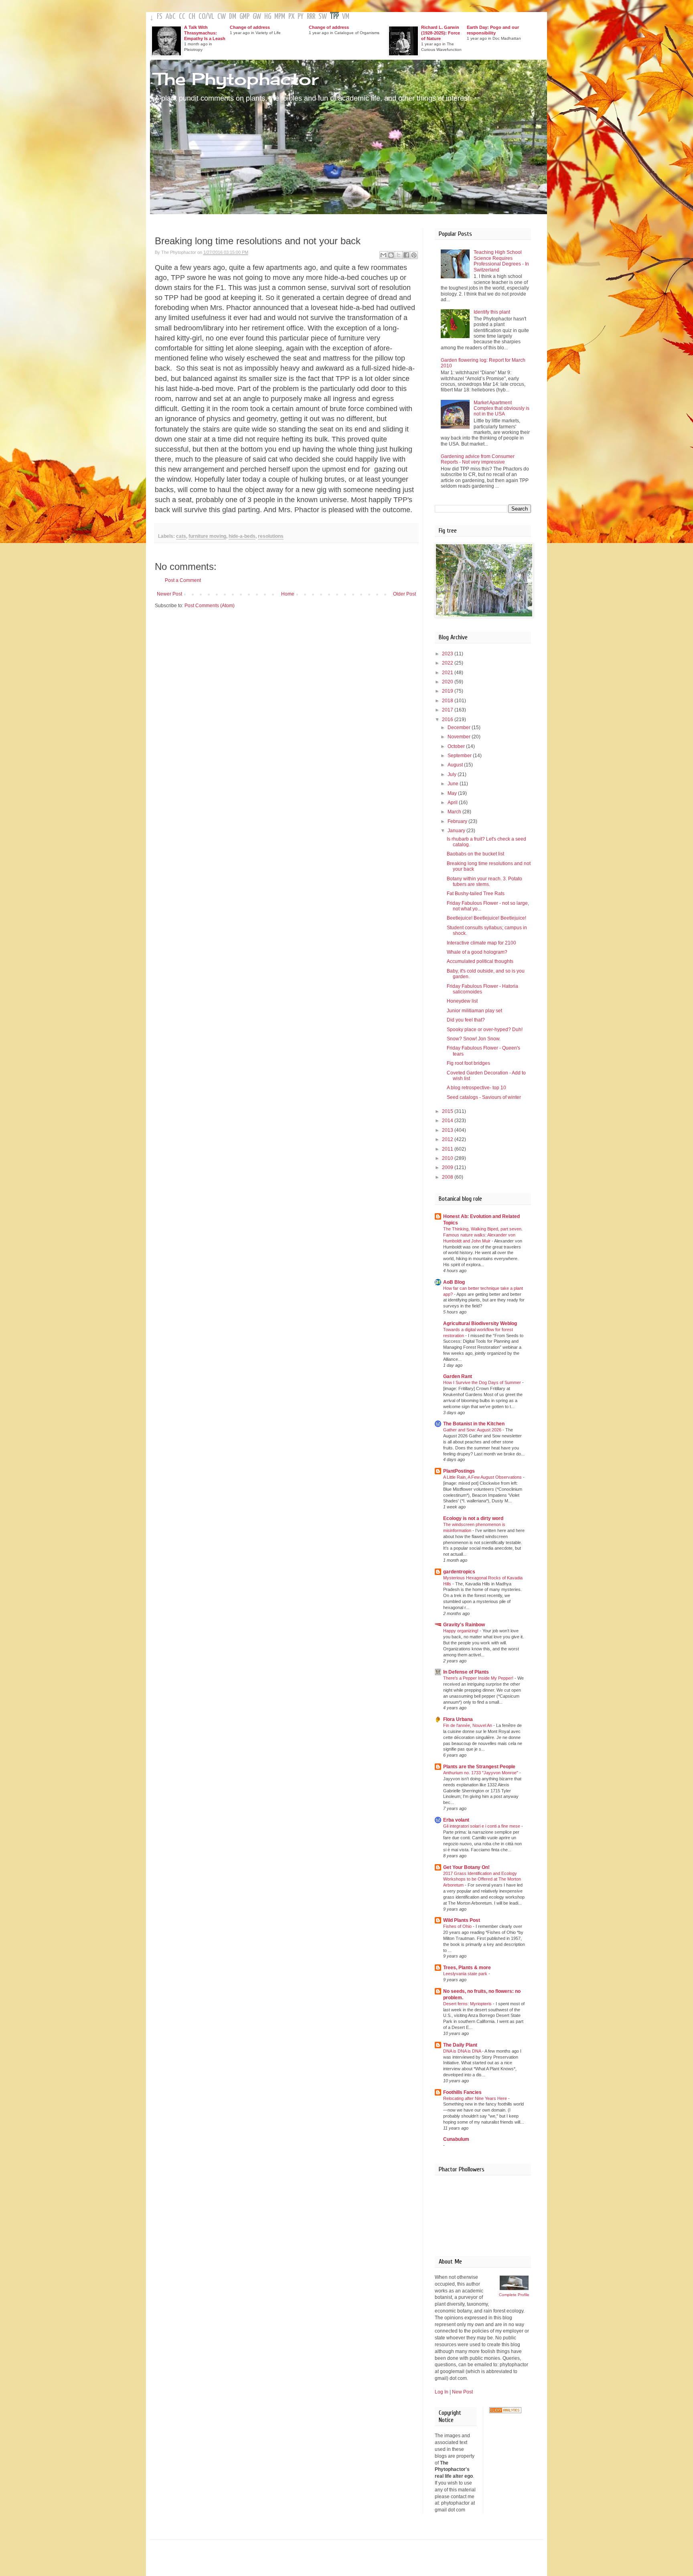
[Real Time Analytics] (505, 2412)
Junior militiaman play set (474, 1011)
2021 (448, 673)
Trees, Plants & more (467, 1968)
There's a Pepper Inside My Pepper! (479, 1678)
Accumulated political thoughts (480, 961)
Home (288, 594)
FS (160, 17)
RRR (311, 17)
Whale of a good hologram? (477, 952)
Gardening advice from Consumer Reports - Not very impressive (478, 459)
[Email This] (383, 255)
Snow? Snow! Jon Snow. (474, 1039)
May (453, 793)
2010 (448, 1158)
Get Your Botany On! (466, 1867)
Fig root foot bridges (468, 1063)
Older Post (404, 594)
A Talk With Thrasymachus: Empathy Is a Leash (205, 33)
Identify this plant (492, 312)
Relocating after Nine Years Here (476, 2098)
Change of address (250, 27)
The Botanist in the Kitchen (474, 1424)
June (454, 784)
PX (291, 17)
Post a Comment (183, 580)
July (453, 774)
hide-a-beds (242, 536)
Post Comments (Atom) (210, 606)
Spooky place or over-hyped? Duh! (485, 1030)
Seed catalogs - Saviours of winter (484, 1097)
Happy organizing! (461, 1631)
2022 (448, 663)
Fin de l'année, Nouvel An (468, 1725)
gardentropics (459, 1572)
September (460, 756)
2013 (448, 1130)
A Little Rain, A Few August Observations (483, 1477)
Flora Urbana (458, 1719)
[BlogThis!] (391, 255)
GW (257, 17)
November (460, 737)
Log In (442, 2392)
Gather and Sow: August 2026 (473, 1430)
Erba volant (456, 1820)
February (458, 821)
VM (346, 17)
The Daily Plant (460, 2045)
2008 (448, 1177)
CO (202, 17)
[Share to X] (399, 255)
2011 (448, 1149)
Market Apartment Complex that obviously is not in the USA (502, 408)
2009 (448, 1167)
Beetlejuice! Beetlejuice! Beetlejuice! (486, 918)
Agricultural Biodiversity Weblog (480, 1323)
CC (182, 17)
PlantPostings (459, 1471)
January (457, 831)
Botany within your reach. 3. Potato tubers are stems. (484, 882)
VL (211, 17)
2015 (448, 1111)
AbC (171, 17)
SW (323, 17)
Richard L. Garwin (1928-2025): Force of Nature (441, 33)
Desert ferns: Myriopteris (468, 2004)
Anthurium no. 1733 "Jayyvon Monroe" (481, 1773)
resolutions (271, 536)
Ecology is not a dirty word (473, 1518)
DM (233, 17)
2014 (448, 1121)
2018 (448, 701)
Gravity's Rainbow (464, 1625)
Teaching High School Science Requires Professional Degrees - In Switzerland (501, 261)
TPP (334, 17)
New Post (462, 2392)
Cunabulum (456, 2139)
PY (301, 17)
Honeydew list (462, 1001)
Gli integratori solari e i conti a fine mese (482, 1826)
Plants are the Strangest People (479, 1767)
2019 (448, 691)
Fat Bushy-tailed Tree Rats (476, 894)
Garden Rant (458, 1376)
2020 (448, 682)
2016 (448, 719)
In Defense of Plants (466, 1672)
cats (181, 536)
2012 (448, 1139)
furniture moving (207, 536)
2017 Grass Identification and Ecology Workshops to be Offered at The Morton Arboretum (482, 1879)
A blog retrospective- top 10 (476, 1088)
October (457, 746)
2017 (448, 710)
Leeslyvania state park (466, 1974)
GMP (244, 17)
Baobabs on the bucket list (475, 854)
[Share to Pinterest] (414, 255)
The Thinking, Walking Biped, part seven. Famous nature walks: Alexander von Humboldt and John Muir (483, 1235)
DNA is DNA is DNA (463, 2051)
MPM (280, 17)
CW (222, 17)
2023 (448, 654)
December (460, 728)
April (453, 803)
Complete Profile (514, 2295)
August (456, 765)
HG (268, 17)
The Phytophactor (236, 79)
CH (192, 17)
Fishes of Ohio (458, 1926)
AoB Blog (454, 1282)
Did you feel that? (466, 1020)
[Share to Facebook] (406, 255)
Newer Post (169, 594)
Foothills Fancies (462, 2092)
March (455, 812)
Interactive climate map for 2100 (481, 943)
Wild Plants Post (462, 1920)
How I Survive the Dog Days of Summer (483, 1382)
